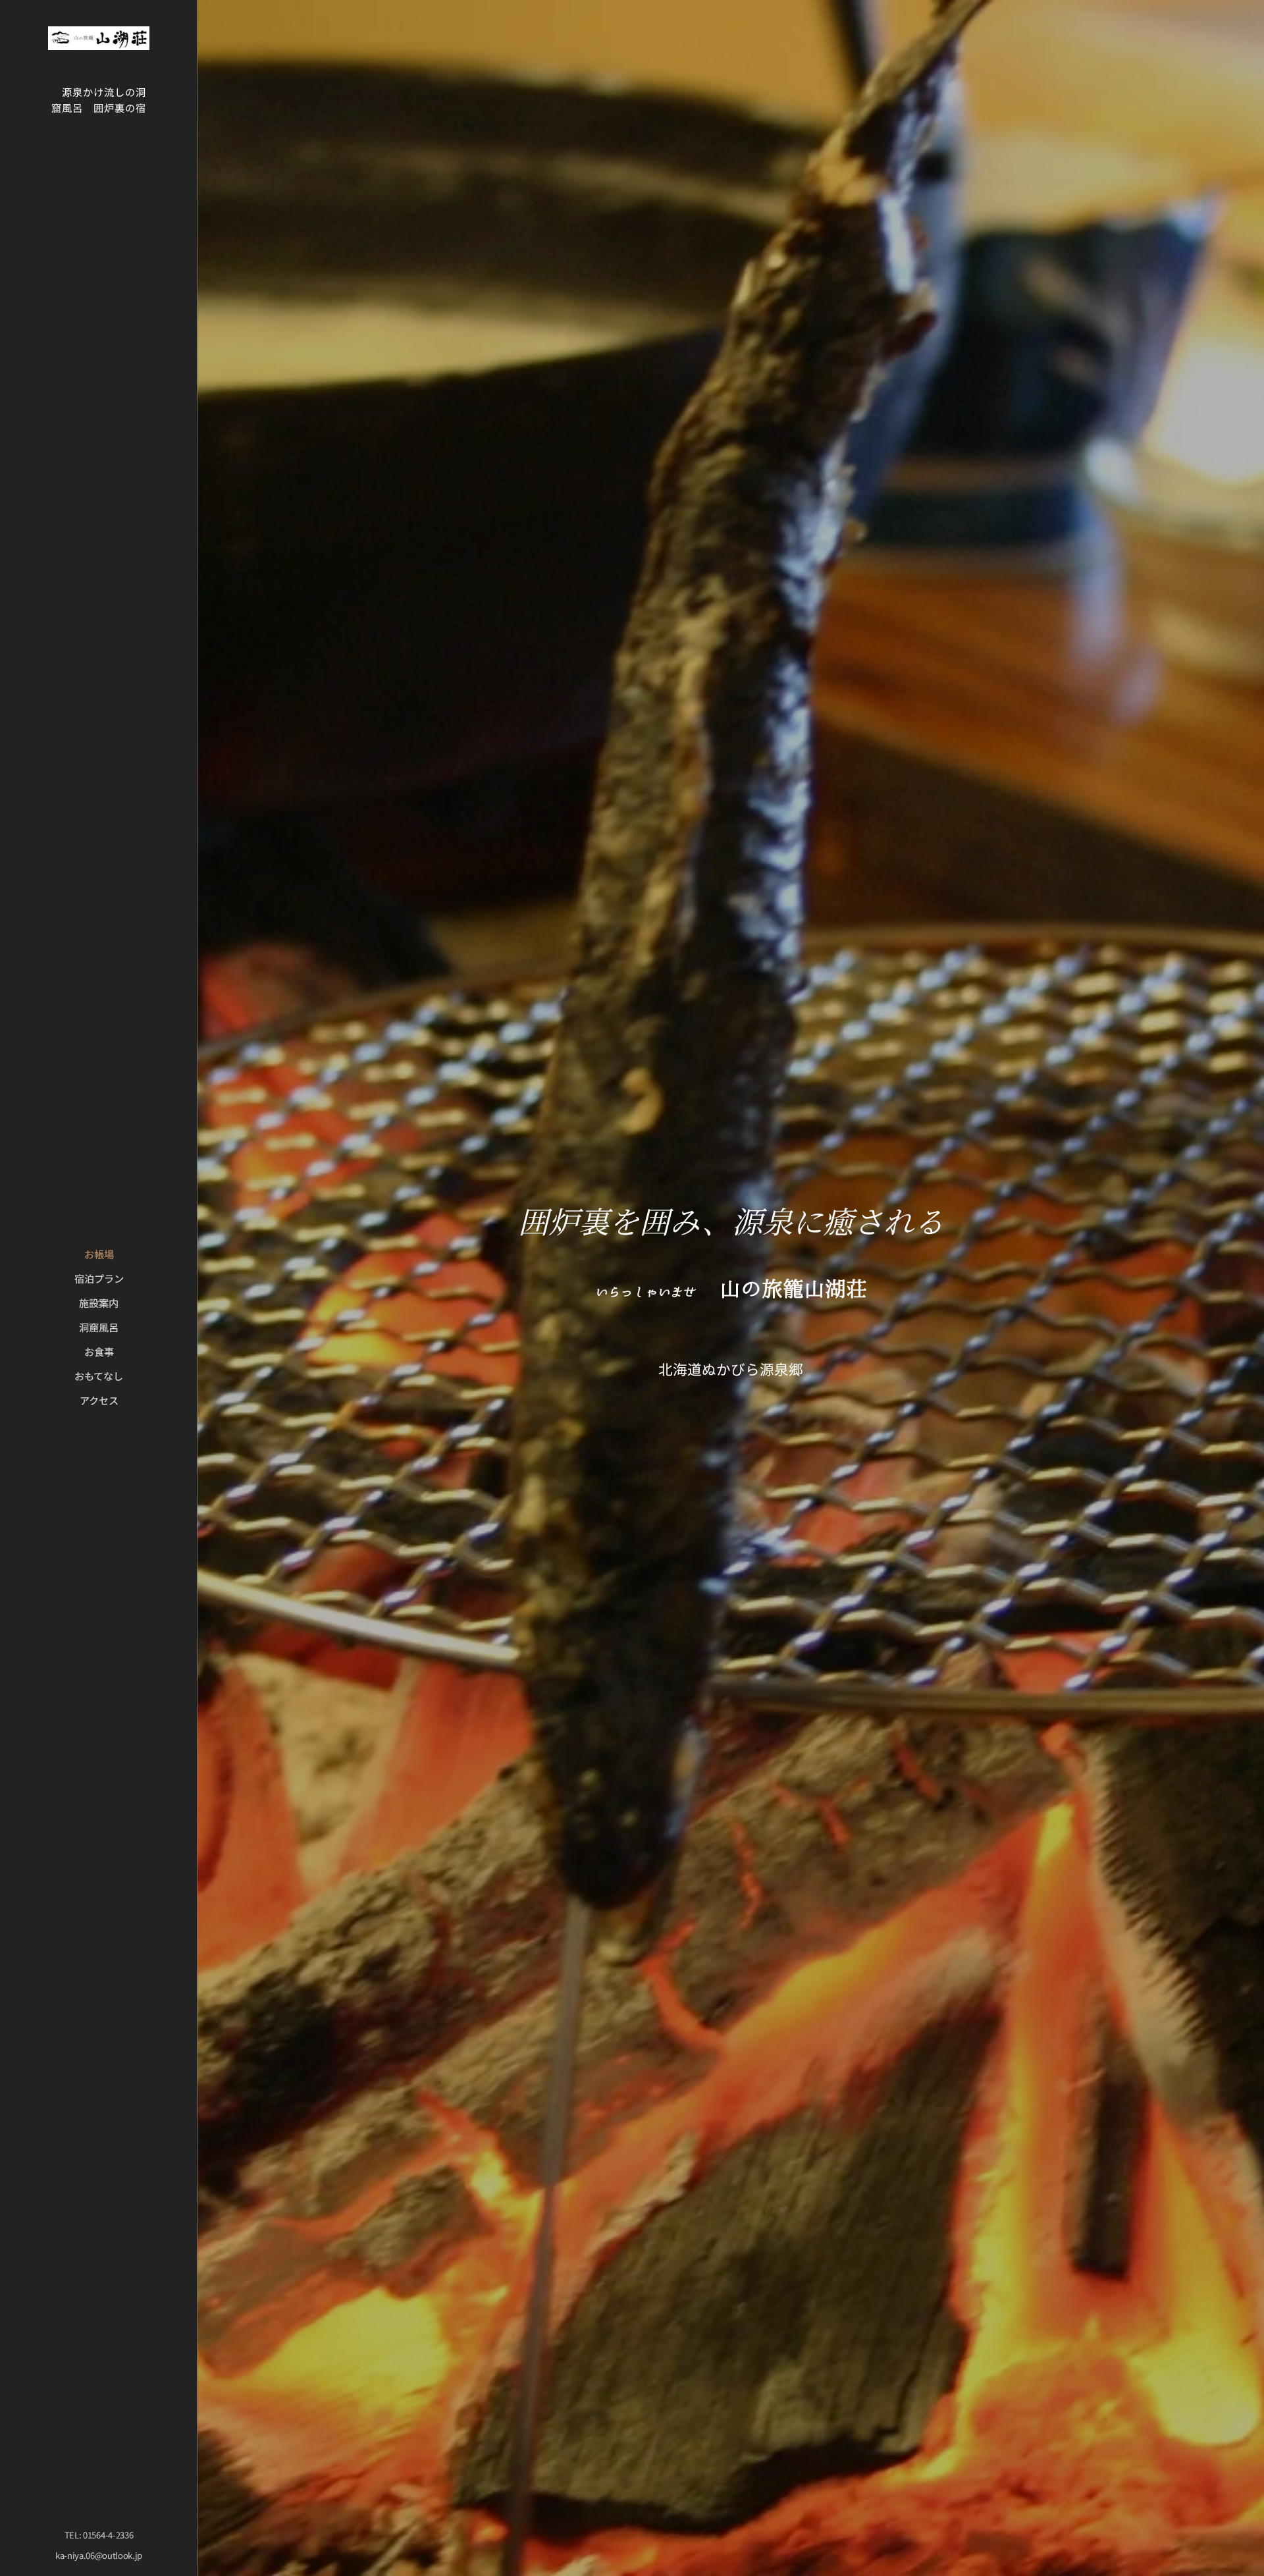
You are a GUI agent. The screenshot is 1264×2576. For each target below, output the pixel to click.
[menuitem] (99, 1254)
